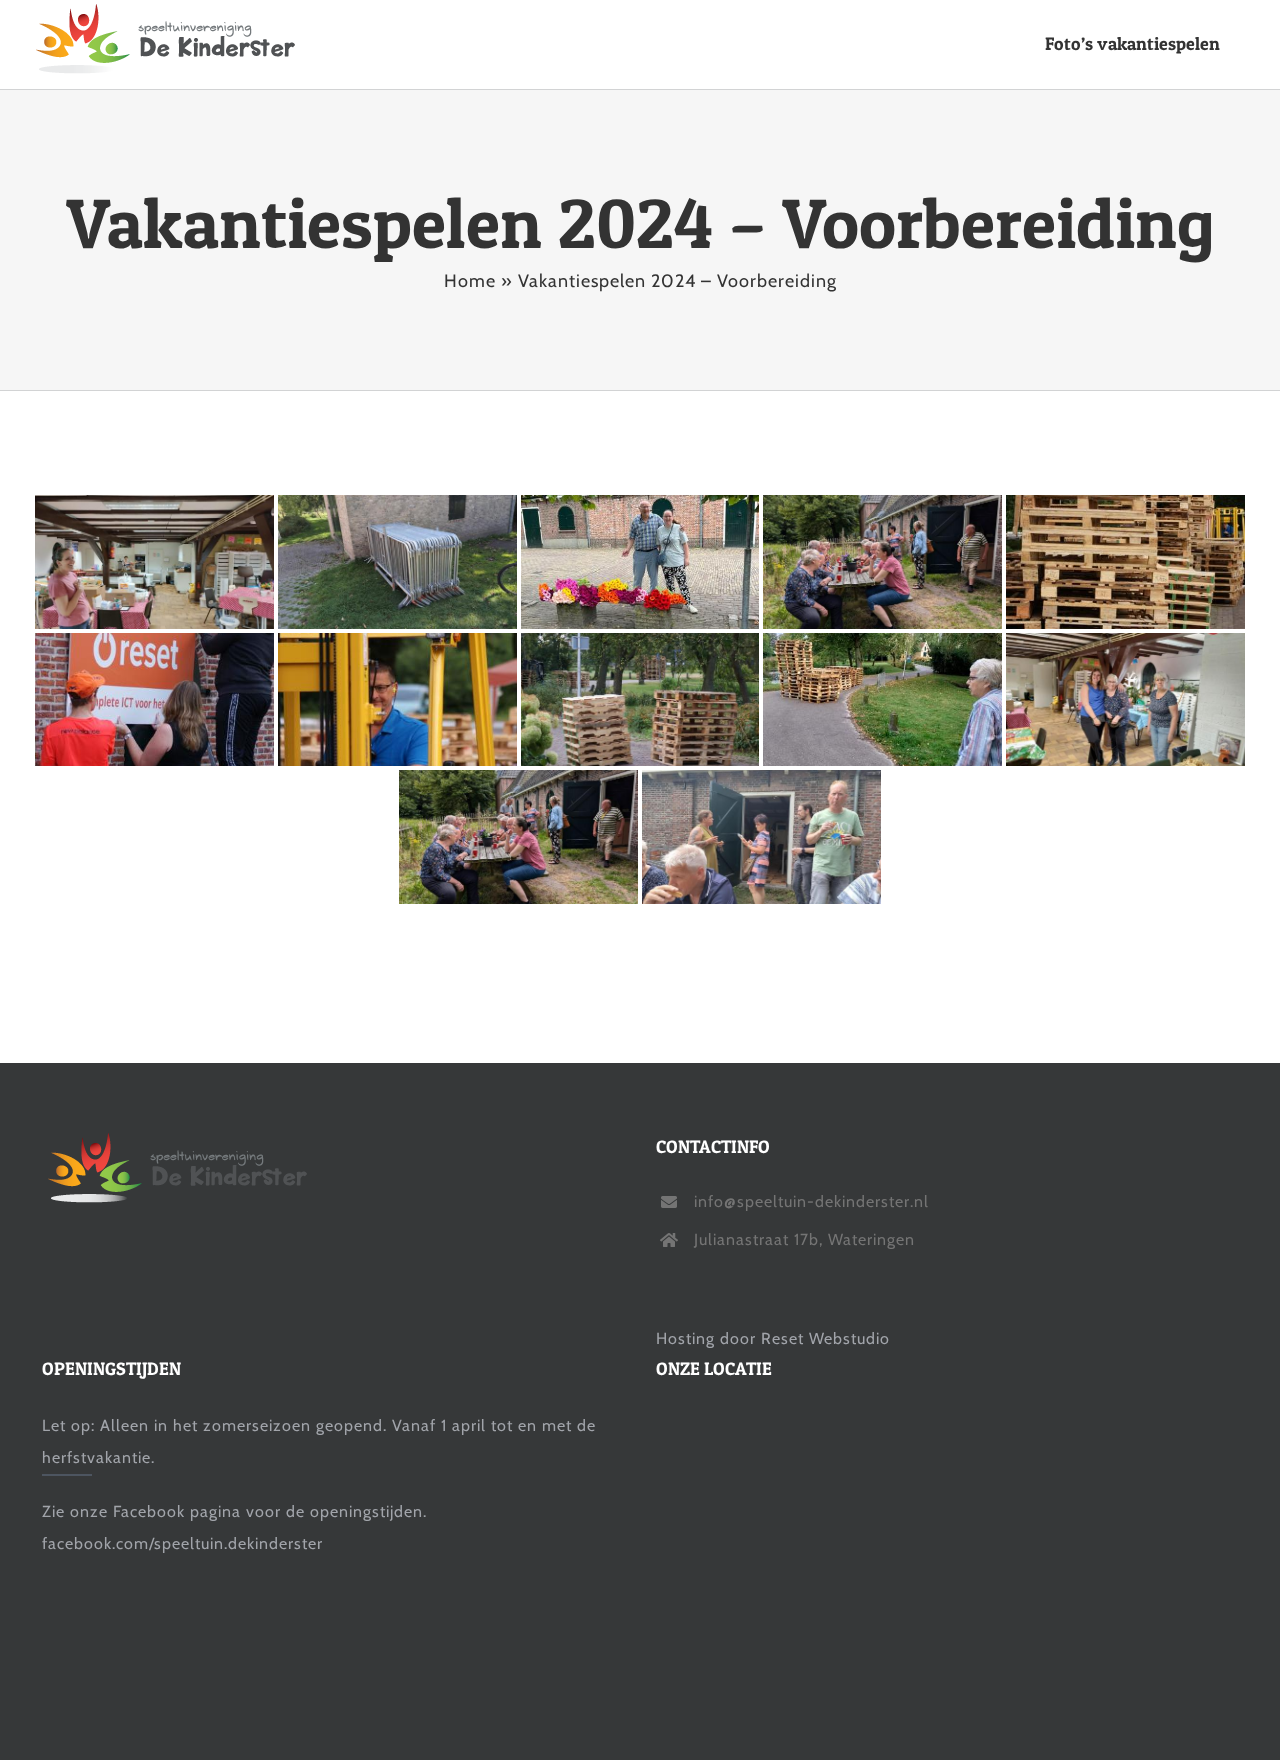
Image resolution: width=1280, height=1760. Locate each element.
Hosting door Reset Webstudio (773, 1338)
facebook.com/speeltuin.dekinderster (182, 1543)
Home (470, 281)
